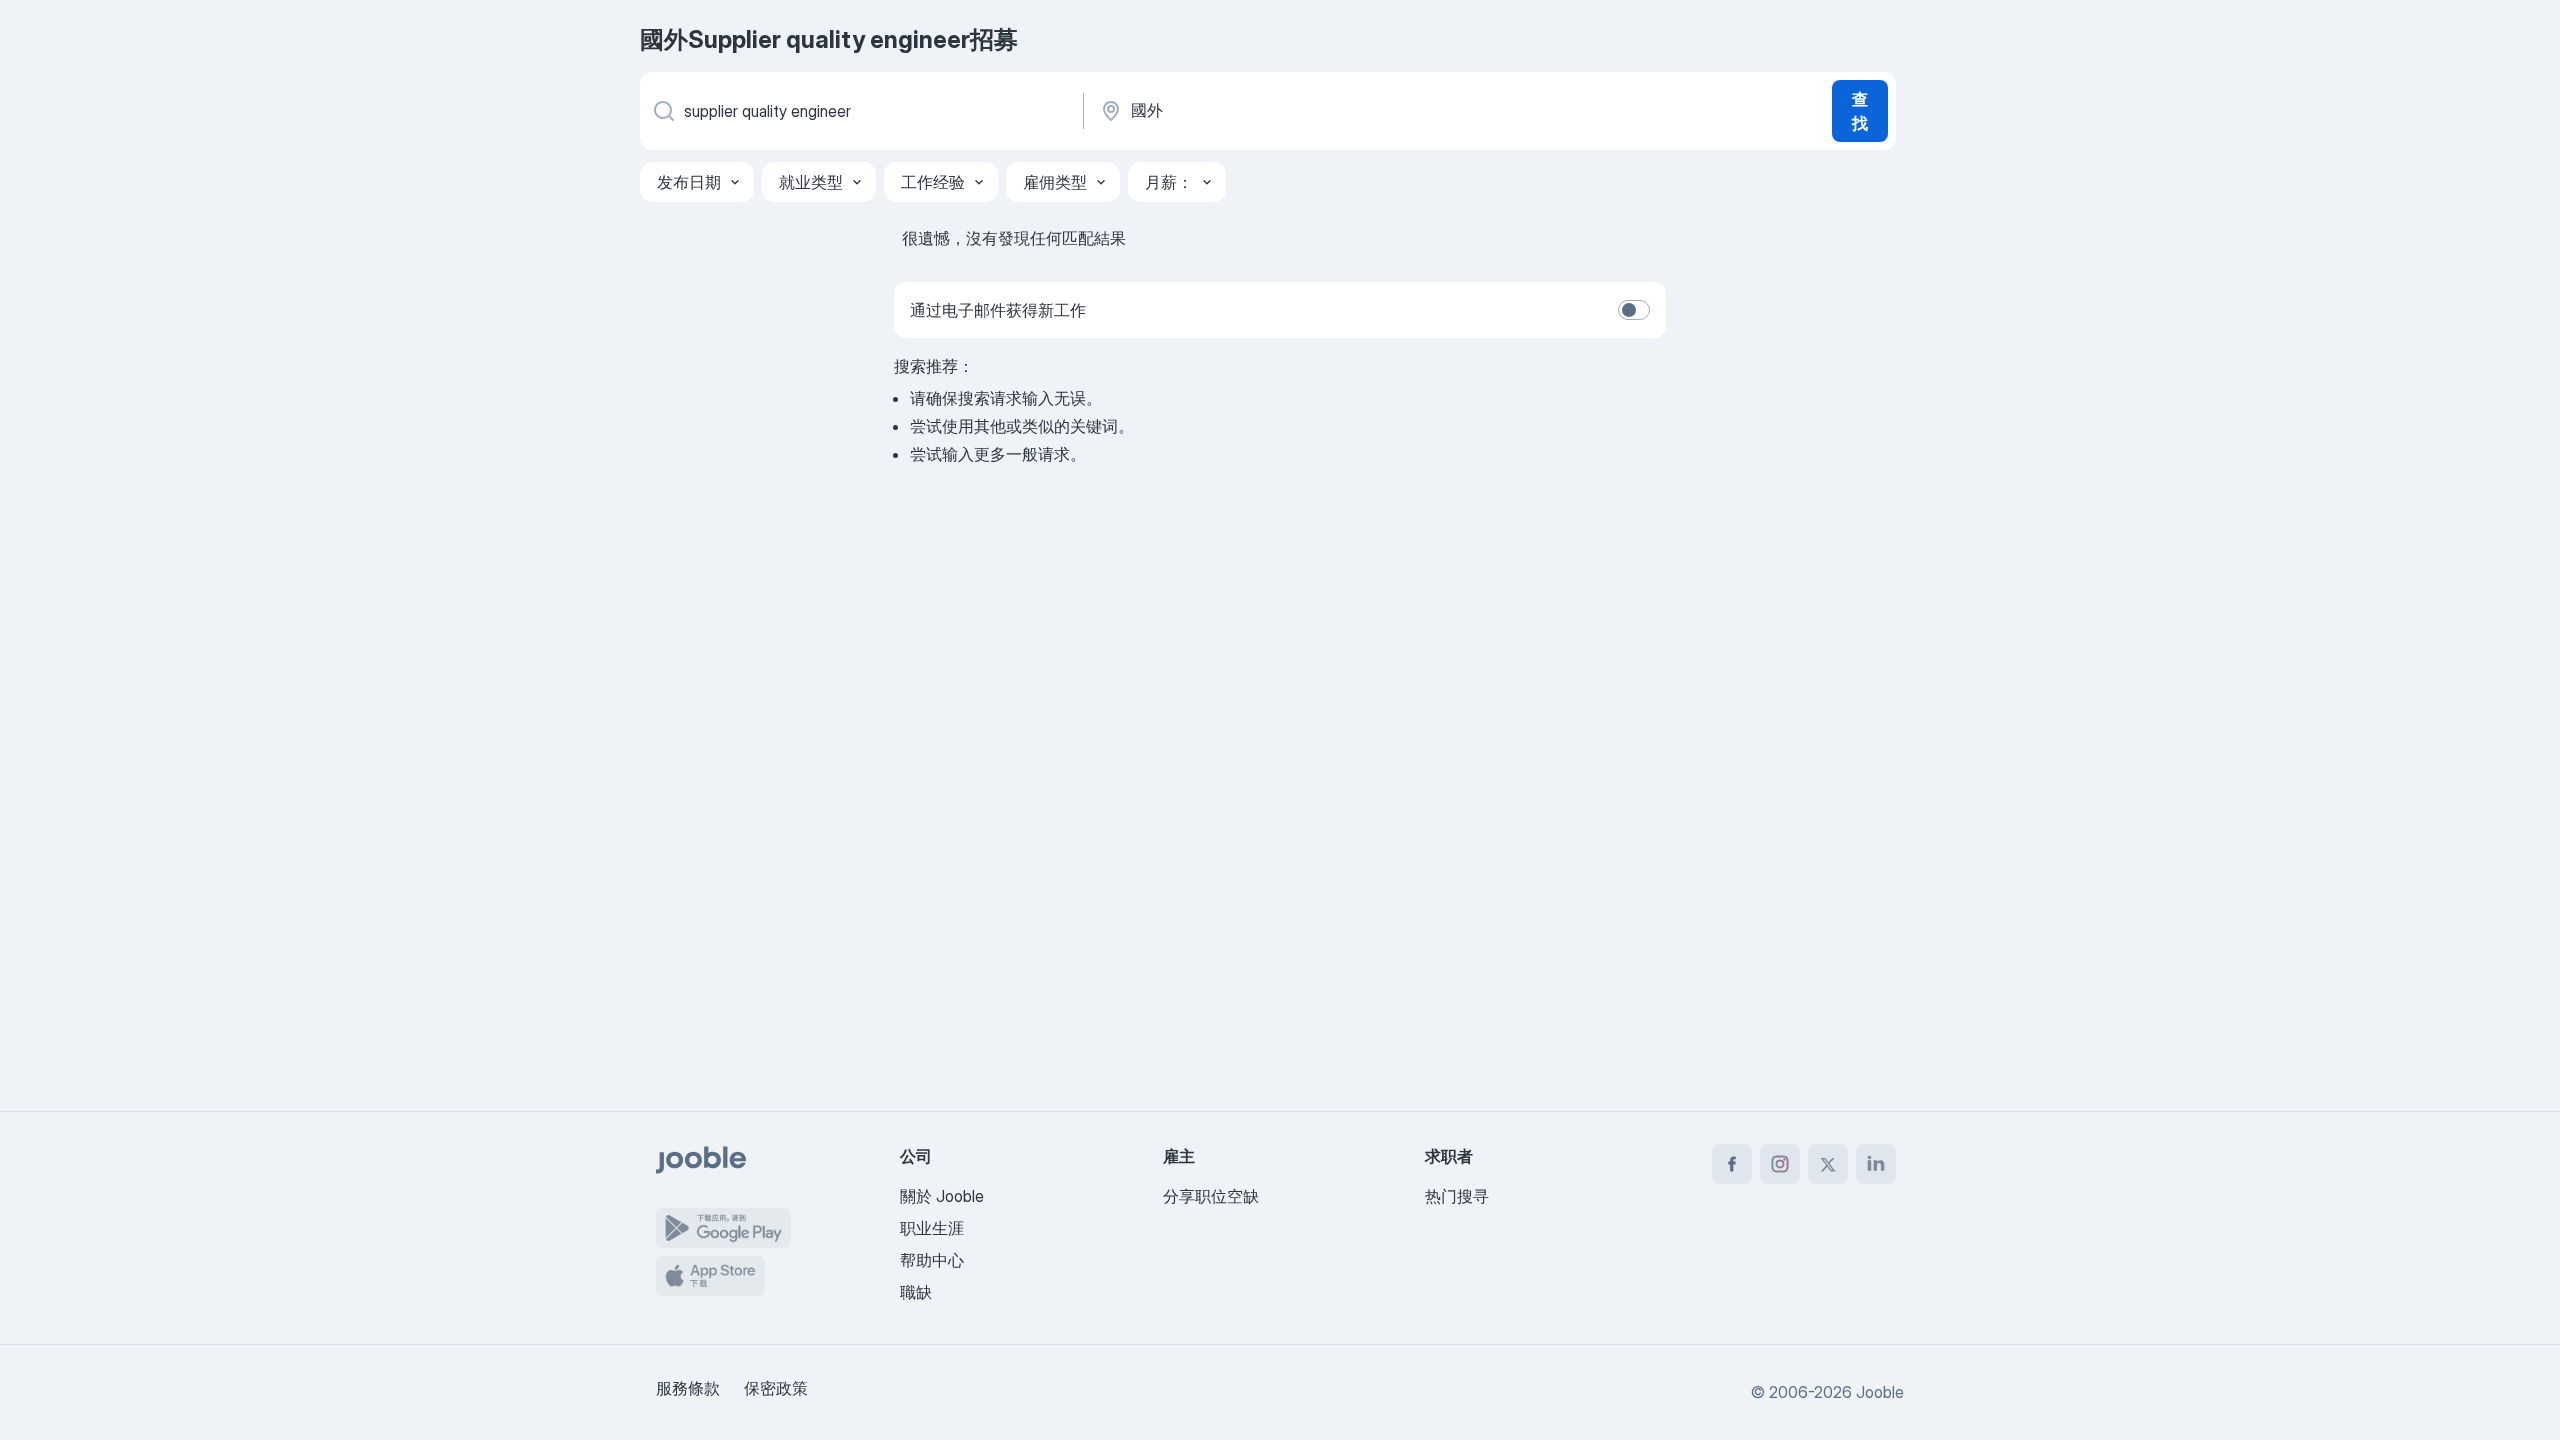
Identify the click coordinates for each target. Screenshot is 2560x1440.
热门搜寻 (1457, 1196)
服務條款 (688, 1388)
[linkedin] (1876, 1164)
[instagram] (1780, 1164)
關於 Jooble (942, 1196)
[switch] (1634, 310)
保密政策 (776, 1388)
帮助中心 (932, 1260)
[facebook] (1732, 1164)
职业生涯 (932, 1228)
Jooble (1880, 1392)
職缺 (916, 1292)
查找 (1860, 111)
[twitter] (1828, 1164)
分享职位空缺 (1211, 1196)
